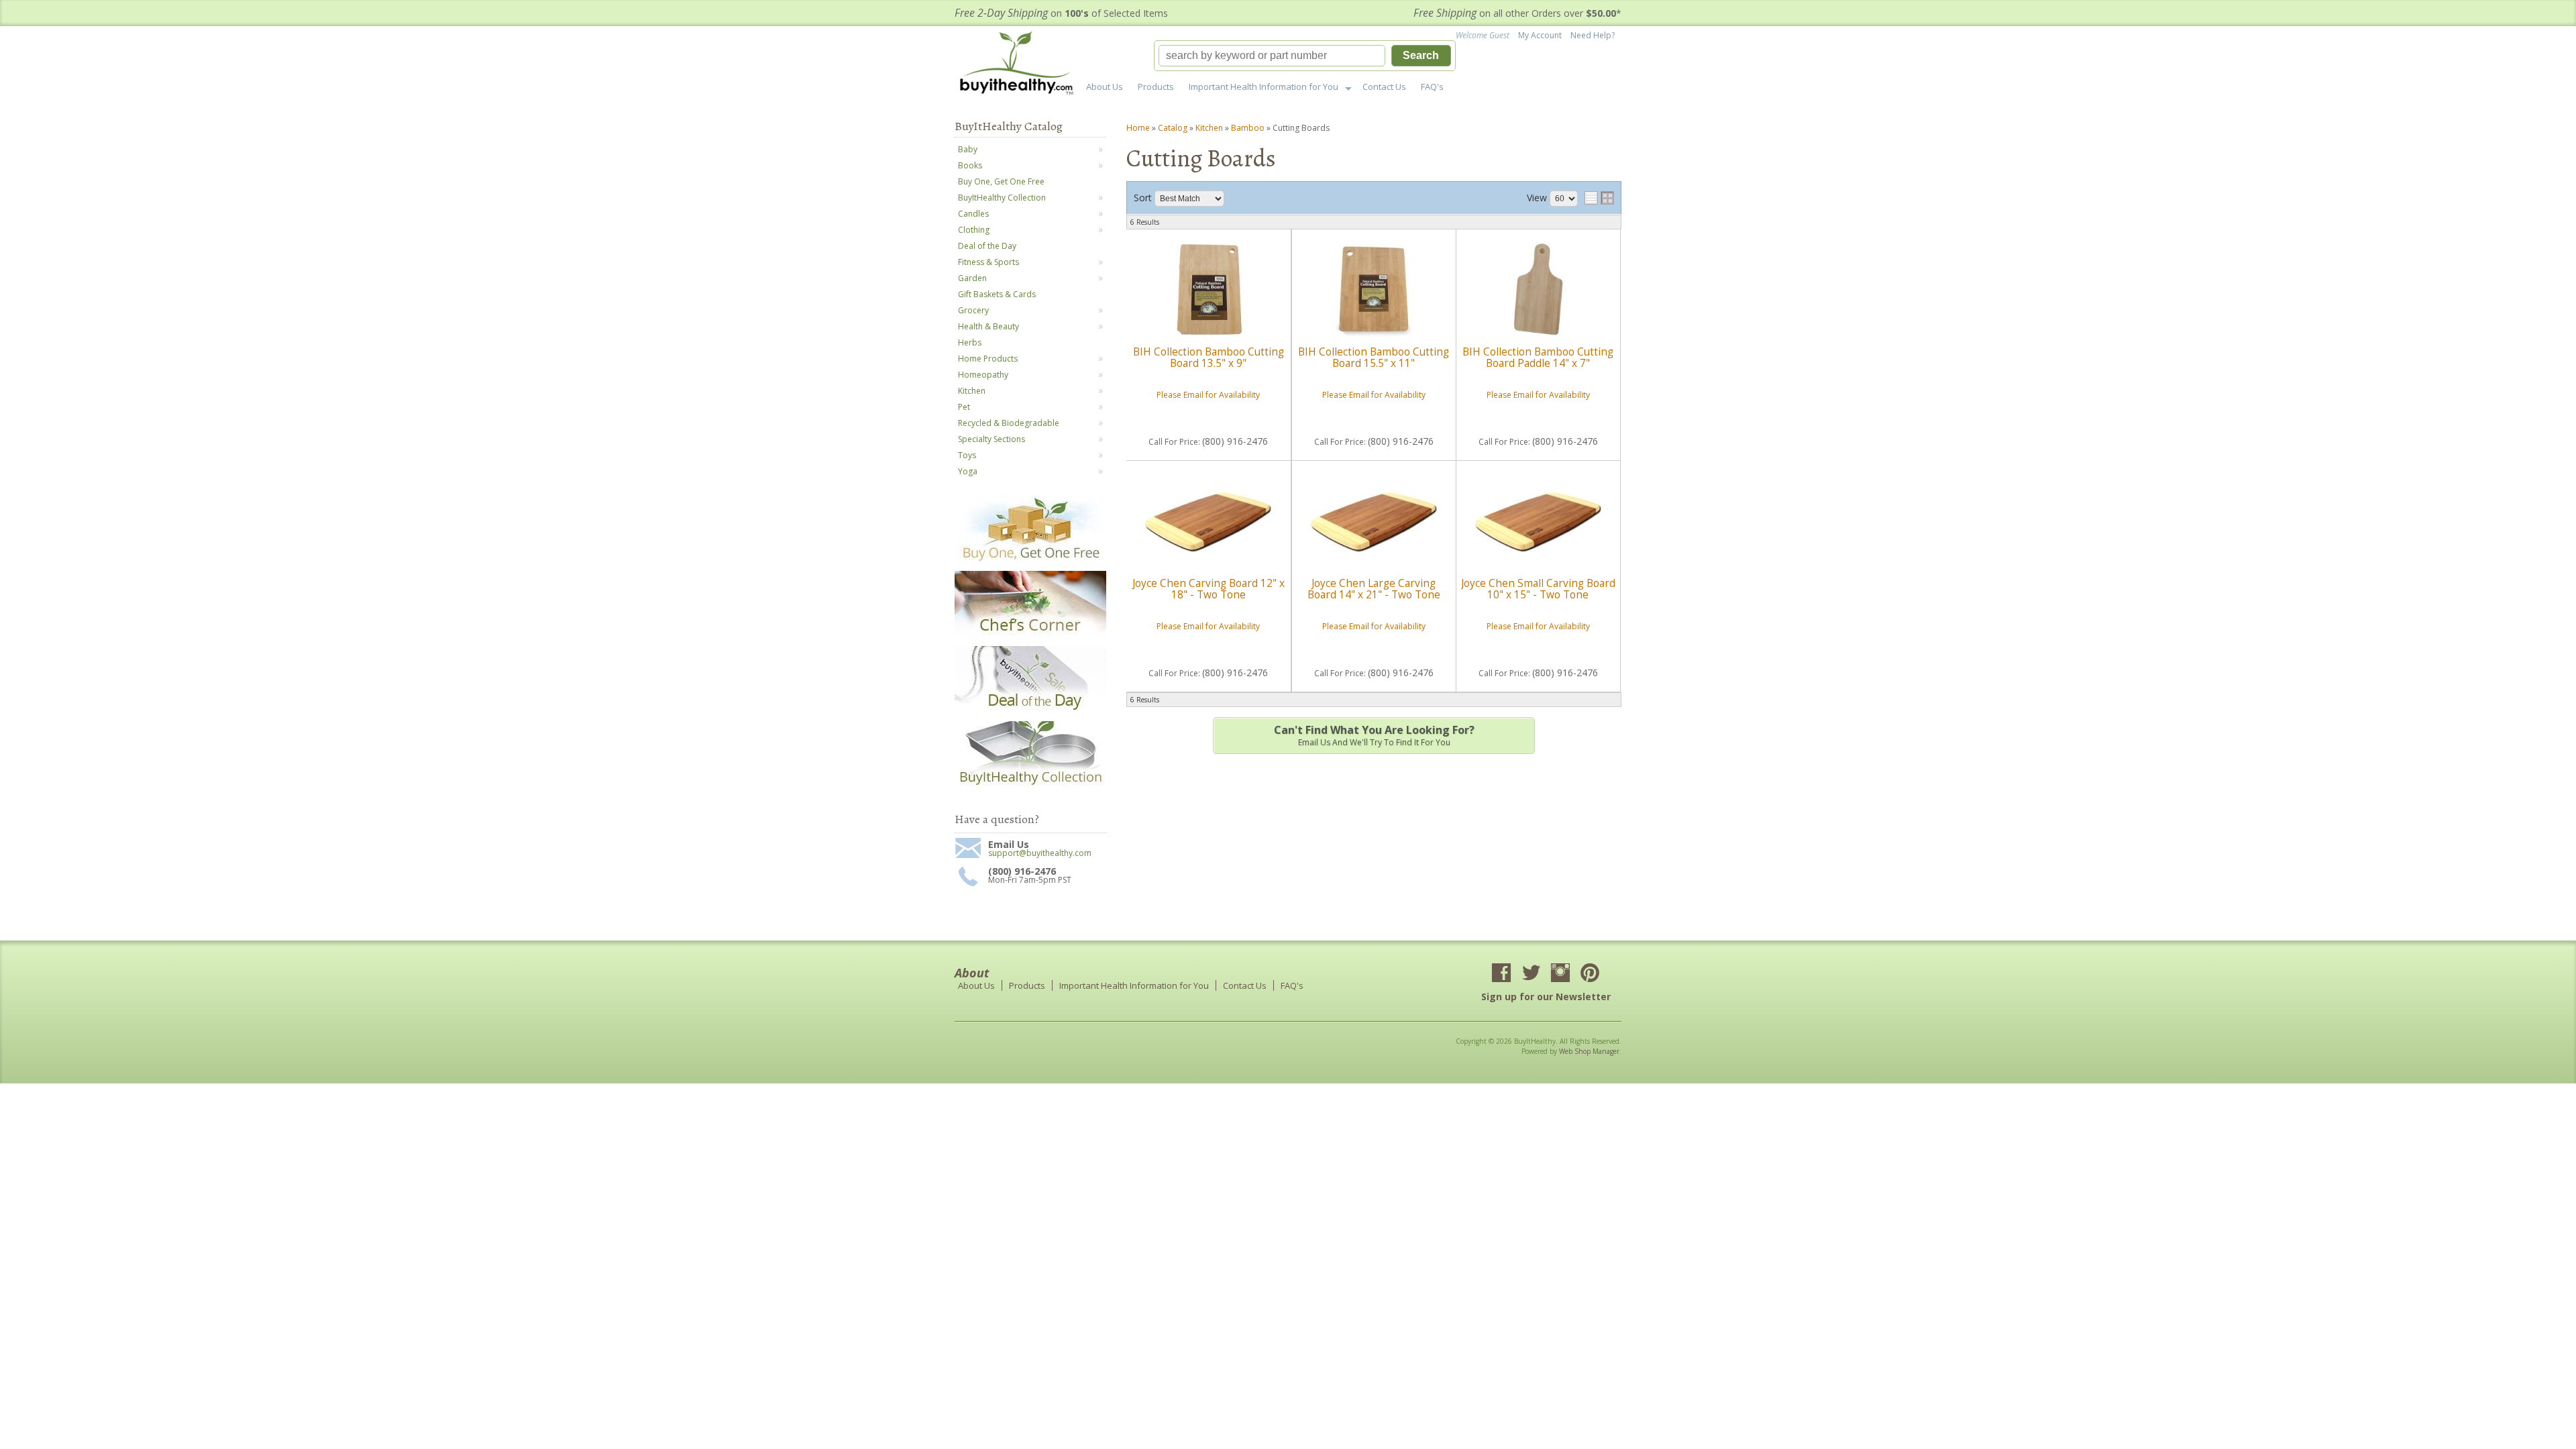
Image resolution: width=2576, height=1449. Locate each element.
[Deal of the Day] (1030, 710)
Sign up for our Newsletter (1546, 997)
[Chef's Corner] (1030, 635)
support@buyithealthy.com (1040, 853)
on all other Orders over (1517, 13)
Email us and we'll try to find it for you (1374, 735)
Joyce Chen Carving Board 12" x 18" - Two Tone (1209, 589)
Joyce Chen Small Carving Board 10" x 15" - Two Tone (1538, 589)
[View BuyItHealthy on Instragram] (1560, 974)
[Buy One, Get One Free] (1030, 560)
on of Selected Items (1061, 13)
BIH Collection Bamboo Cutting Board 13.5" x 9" (1209, 357)
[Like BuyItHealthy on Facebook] (1501, 974)
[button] (1305, 56)
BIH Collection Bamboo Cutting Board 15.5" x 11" (1374, 357)
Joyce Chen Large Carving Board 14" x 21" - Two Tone (1374, 589)
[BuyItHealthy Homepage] (1021, 65)
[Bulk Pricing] (1030, 785)
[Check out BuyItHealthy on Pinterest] (1590, 974)
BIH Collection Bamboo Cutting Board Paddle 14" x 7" (1538, 357)
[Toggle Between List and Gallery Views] (1599, 198)
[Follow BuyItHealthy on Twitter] (1531, 974)
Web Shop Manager (1589, 1051)
